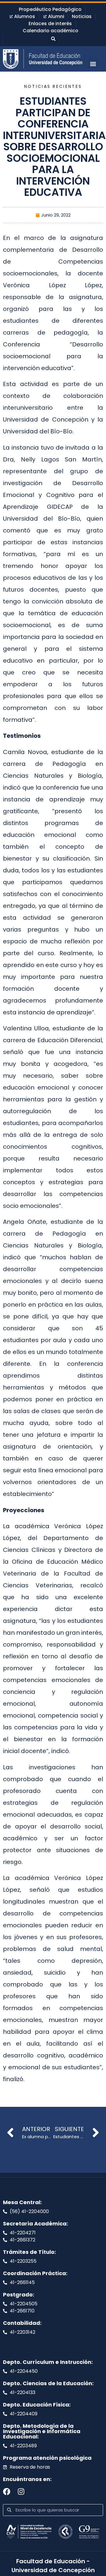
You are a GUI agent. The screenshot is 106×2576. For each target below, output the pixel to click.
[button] (53, 39)
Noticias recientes (53, 86)
